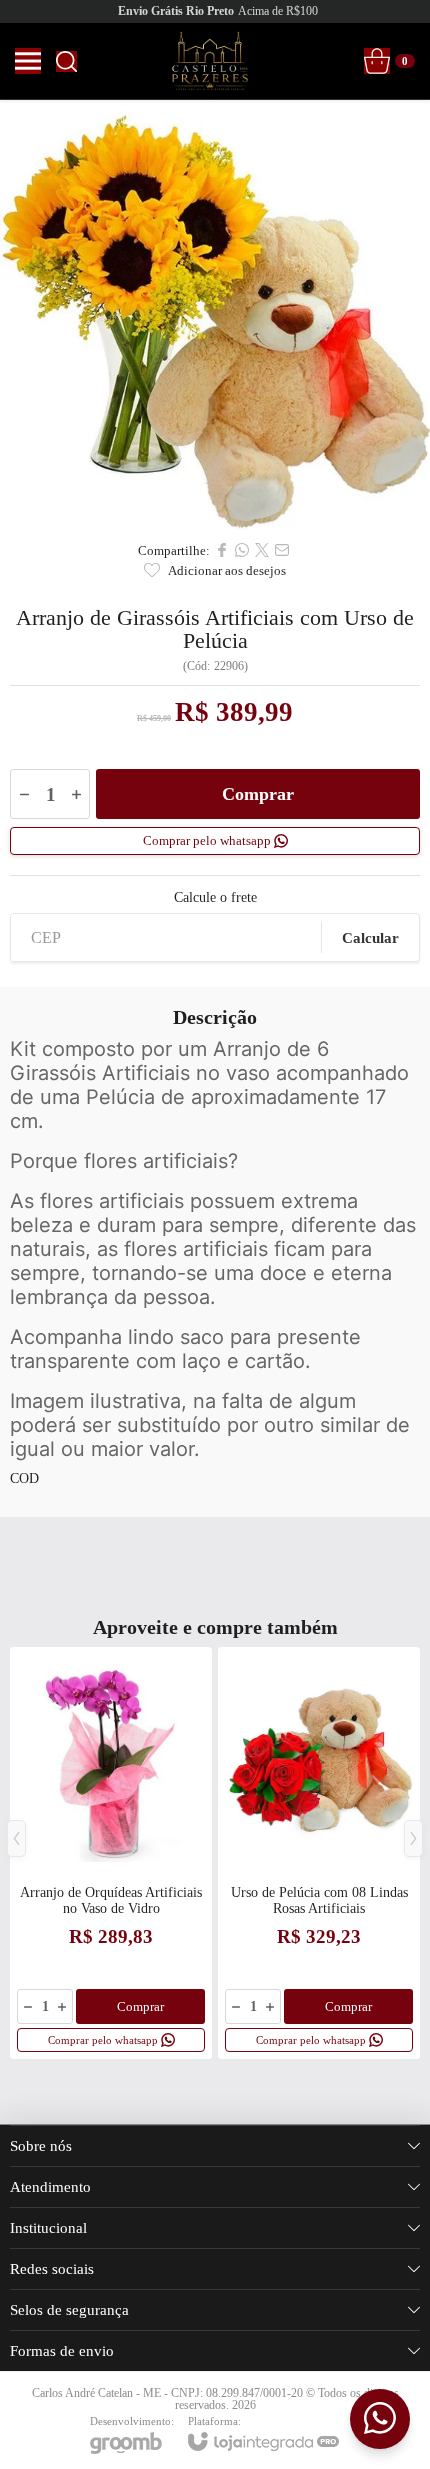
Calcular (370, 938)
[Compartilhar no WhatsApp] (242, 550)
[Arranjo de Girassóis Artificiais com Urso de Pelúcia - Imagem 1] (215, 315)
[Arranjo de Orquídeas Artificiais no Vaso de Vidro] (111, 1853)
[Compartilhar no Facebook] (222, 550)
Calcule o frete (215, 898)
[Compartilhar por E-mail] (282, 550)
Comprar (258, 794)
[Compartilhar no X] (262, 550)
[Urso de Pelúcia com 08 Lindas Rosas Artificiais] (319, 1853)
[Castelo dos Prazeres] (209, 61)
